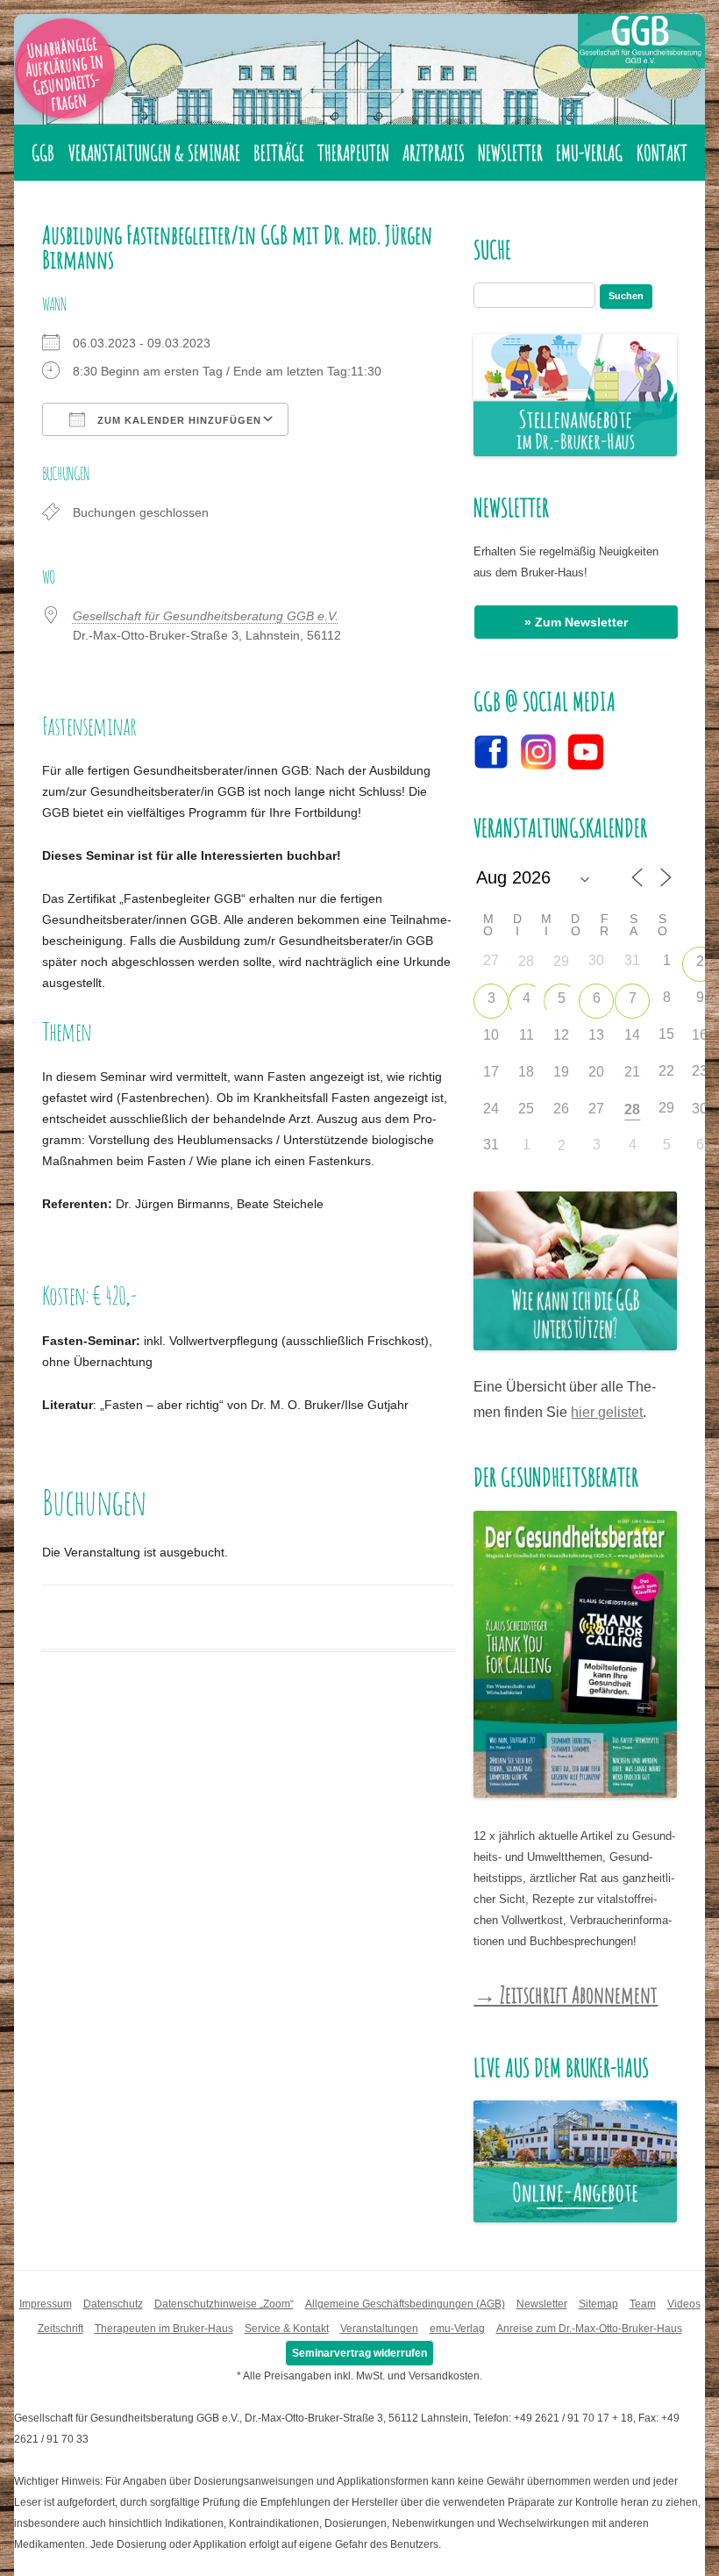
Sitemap (598, 2304)
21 (632, 1072)
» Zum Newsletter (576, 622)
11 (527, 1035)
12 (561, 1035)
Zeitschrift (61, 2329)
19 (561, 1072)
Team (643, 2304)
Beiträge (279, 153)
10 (491, 1035)
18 (526, 1072)
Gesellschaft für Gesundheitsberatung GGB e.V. (206, 616)
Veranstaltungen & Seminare (154, 153)
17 (491, 1072)
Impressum (46, 2304)
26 (561, 1109)
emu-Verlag (589, 153)
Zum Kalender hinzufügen (178, 420)
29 (561, 961)
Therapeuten (353, 153)
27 (596, 1109)
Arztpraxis (434, 153)
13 (596, 1035)
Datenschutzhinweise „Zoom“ (224, 2304)
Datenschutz (113, 2304)
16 (700, 1035)
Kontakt (662, 153)
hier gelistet (607, 1412)
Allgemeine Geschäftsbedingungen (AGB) (405, 2304)
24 (491, 1109)
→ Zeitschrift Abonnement (566, 1994)
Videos (684, 2304)
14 (632, 1035)
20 (596, 1072)
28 (526, 961)
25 (526, 1109)
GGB (43, 153)
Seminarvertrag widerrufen (359, 2353)
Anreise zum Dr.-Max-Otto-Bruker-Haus (589, 2329)
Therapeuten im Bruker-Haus (164, 2329)
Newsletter (510, 153)
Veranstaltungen (379, 2329)
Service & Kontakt (287, 2329)
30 (700, 1109)
